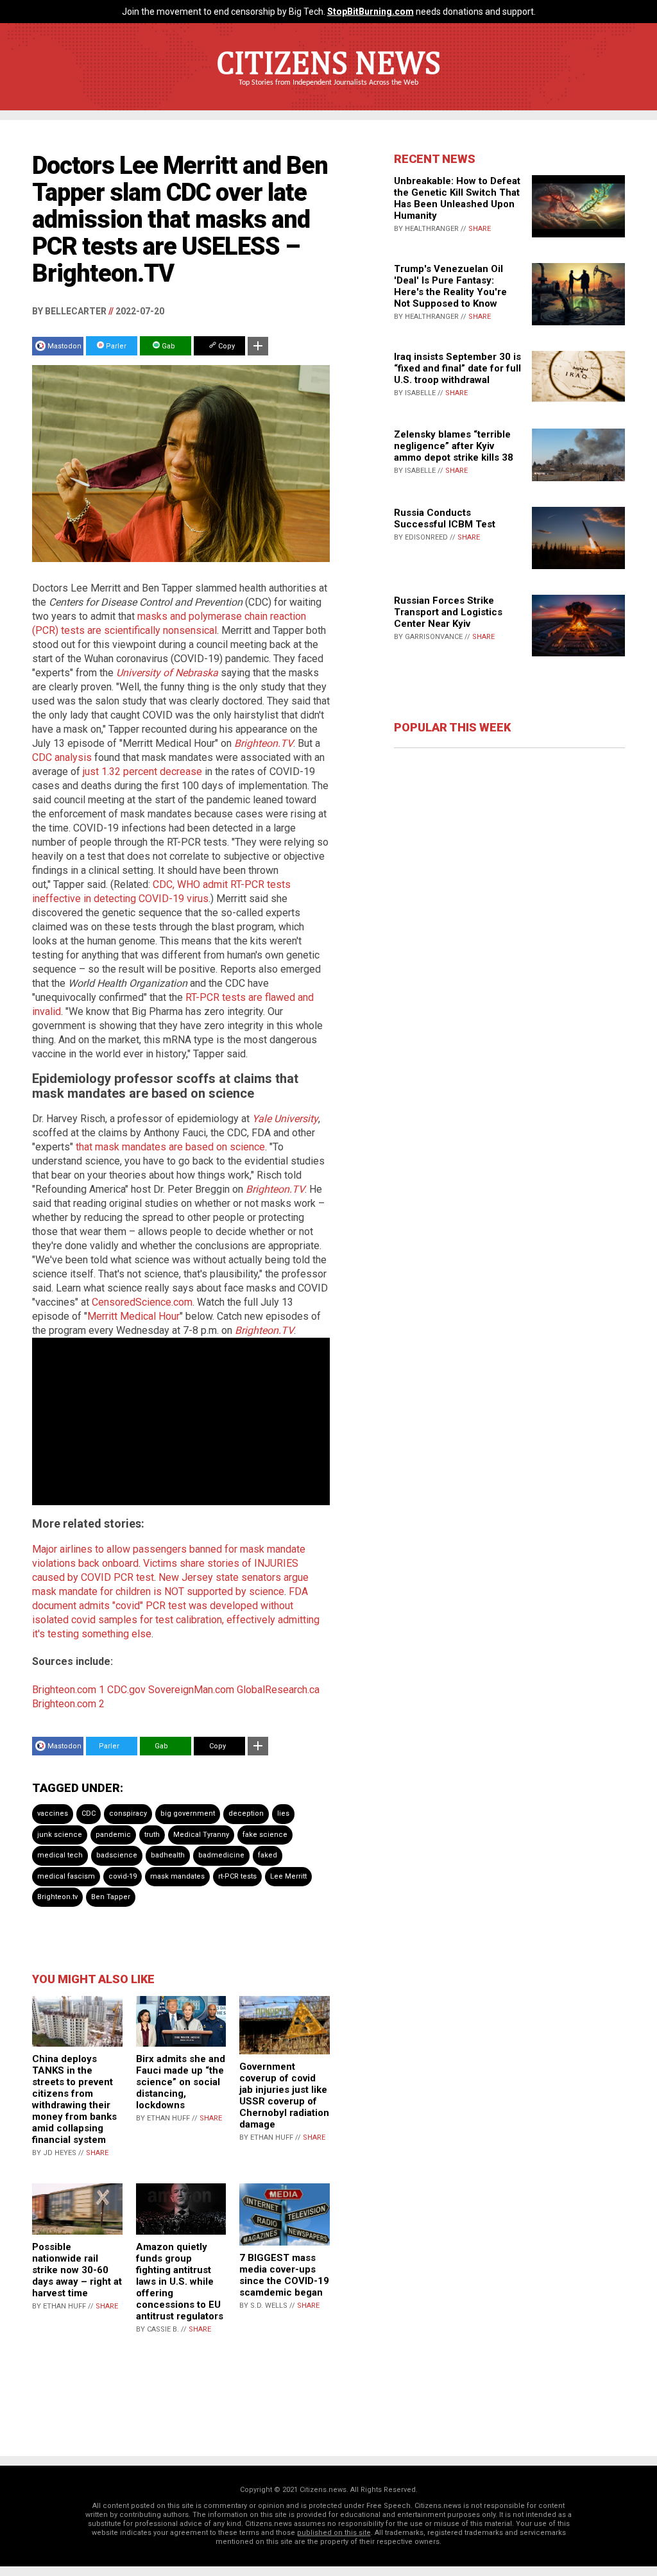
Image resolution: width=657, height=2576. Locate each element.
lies (283, 1813)
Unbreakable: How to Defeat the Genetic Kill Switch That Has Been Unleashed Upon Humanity (457, 198)
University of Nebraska (167, 673)
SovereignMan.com (191, 1690)
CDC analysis (62, 757)
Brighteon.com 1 (68, 1690)
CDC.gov (126, 1690)
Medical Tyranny (201, 1835)
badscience (117, 1855)
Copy (226, 346)
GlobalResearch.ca (278, 1690)
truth (152, 1835)
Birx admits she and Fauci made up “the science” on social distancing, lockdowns (181, 2082)
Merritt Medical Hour (133, 1316)
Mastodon (64, 346)
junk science (60, 1835)
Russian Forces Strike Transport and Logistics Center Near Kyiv (448, 612)
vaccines (53, 1813)
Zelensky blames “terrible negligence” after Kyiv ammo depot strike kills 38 (454, 446)
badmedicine (221, 1855)
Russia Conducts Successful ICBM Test (445, 518)
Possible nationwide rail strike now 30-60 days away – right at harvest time (77, 2270)
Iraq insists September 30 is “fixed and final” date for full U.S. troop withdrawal (457, 368)
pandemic (113, 1835)
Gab (167, 346)
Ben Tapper (111, 1897)
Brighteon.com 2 (68, 1704)
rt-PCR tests (237, 1876)
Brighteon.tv (57, 1897)
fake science (265, 1835)
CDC (89, 1813)
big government (188, 1813)
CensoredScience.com (142, 1302)
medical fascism (66, 1876)
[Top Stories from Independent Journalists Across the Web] (328, 92)
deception (246, 1813)
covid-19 (123, 1876)
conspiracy (128, 1813)
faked (268, 1855)
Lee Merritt (288, 1876)
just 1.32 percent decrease (142, 772)
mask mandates (177, 1876)
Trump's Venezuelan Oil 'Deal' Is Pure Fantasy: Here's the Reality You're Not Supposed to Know (450, 286)
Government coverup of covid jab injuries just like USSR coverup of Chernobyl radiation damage (284, 2095)
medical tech (60, 1855)
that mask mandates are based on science (170, 1147)
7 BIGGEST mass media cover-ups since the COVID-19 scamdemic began (284, 2275)
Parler (115, 346)
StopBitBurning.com (371, 12)
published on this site (334, 2533)
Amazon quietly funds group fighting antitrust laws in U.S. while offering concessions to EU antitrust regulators (180, 2282)
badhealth (168, 1855)
